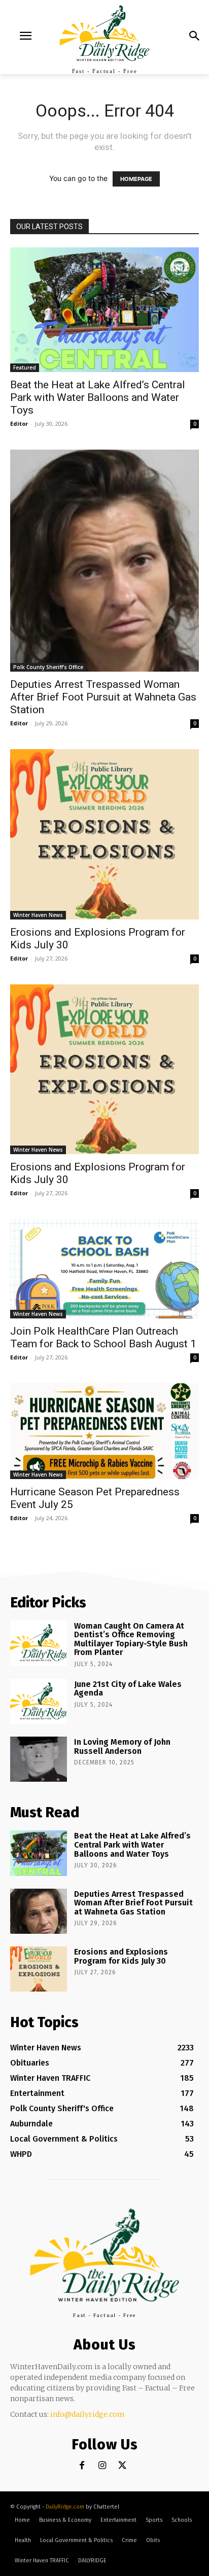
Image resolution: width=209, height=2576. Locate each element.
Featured (25, 367)
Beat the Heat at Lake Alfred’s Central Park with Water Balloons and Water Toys (98, 397)
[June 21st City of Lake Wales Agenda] (39, 1701)
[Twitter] (123, 2466)
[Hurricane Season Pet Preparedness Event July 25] (104, 1431)
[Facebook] (82, 2466)
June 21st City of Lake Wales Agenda (128, 1689)
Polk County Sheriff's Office (48, 667)
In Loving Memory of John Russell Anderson (122, 1746)
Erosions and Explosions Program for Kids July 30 (121, 1956)
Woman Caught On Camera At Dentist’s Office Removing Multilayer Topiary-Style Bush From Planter (131, 1639)
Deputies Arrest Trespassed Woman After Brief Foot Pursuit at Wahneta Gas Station (103, 697)
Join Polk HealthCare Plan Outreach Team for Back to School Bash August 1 (103, 1337)
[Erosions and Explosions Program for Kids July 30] (104, 834)
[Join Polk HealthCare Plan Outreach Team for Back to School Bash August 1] (104, 1268)
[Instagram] (102, 2466)
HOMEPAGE (136, 179)
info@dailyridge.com (88, 2414)
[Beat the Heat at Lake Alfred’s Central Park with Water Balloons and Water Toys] (104, 310)
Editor (19, 424)
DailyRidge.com (65, 2507)
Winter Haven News (38, 915)
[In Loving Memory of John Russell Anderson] (39, 1759)
